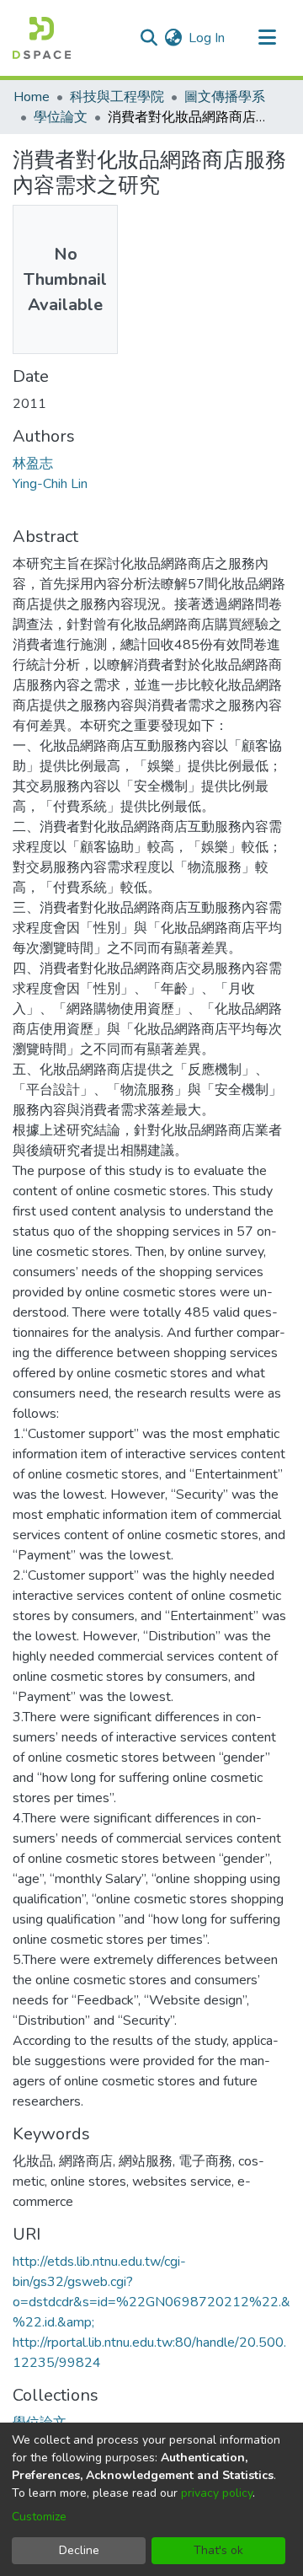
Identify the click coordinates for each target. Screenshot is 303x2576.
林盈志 (33, 464)
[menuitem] (173, 38)
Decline (79, 2550)
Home (32, 97)
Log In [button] (207, 38)
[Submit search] (149, 38)
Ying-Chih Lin (50, 484)
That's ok (218, 2550)
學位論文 (61, 117)
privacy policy (217, 2493)
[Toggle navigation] (267, 38)
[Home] (42, 38)
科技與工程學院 (117, 97)
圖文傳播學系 (225, 97)
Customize (39, 2517)
